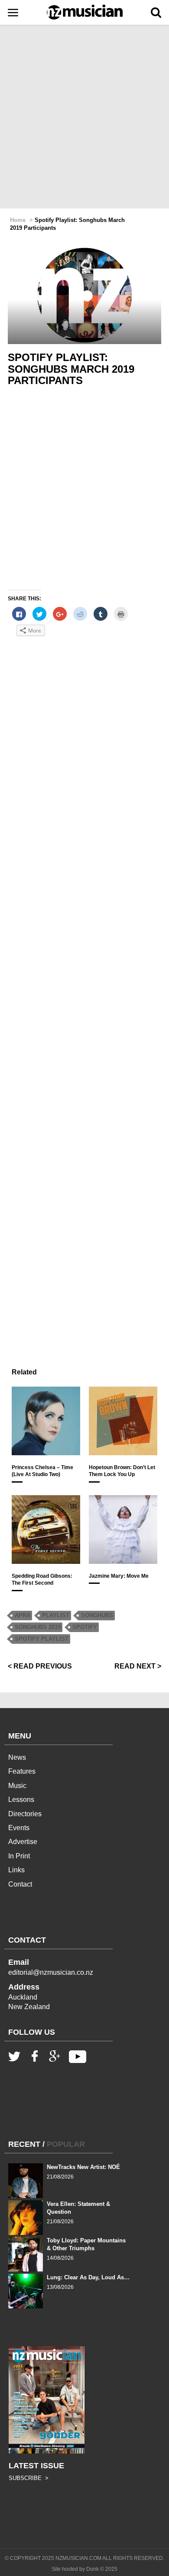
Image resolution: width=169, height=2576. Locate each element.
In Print (19, 1856)
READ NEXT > (138, 1666)
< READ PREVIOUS (40, 1666)
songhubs (97, 1615)
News (17, 1757)
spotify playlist (42, 1639)
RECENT (24, 2144)
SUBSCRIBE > (29, 2478)
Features (22, 1771)
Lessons (21, 1800)
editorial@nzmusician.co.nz (51, 1972)
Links (16, 1870)
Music (17, 1786)
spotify (85, 1627)
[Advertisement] (84, 117)
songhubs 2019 (38, 1627)
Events (19, 1828)
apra (23, 1615)
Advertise (23, 1842)
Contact (20, 1884)
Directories (25, 1814)
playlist (56, 1615)
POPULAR (66, 2144)
